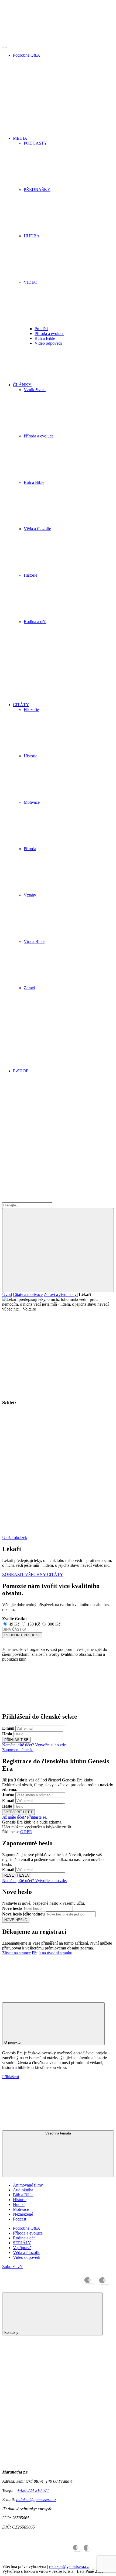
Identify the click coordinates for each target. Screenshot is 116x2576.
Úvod (7, 1294)
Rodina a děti (24, 2238)
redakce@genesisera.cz (36, 2500)
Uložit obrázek (15, 1537)
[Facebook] (43, 1117)
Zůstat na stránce (16, 1953)
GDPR (26, 1832)
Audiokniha (23, 2190)
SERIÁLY (22, 2243)
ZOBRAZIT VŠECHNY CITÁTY (33, 1574)
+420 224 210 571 (33, 2490)
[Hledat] (58, 1250)
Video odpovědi (48, 343)
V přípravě (22, 2248)
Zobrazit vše (13, 2267)
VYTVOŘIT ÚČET (18, 1812)
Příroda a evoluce (49, 333)
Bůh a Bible (45, 338)
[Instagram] (43, 1158)
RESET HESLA (17, 1875)
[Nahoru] (43, 1994)
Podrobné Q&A (27, 2228)
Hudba (19, 2204)
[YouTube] (43, 1200)
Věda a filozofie (27, 2252)
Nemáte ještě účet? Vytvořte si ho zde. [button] (35, 1745)
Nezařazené (23, 2214)
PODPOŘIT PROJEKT (22, 1635)
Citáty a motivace (28, 1294)
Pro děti (41, 329)
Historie (20, 2200)
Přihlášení (11, 2077)
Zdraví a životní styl (61, 1294)
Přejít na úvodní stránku (52, 1953)
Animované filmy (28, 2185)
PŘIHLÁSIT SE (16, 1740)
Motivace (21, 2209)
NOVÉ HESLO (16, 1920)
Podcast (20, 2219)
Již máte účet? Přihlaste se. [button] (25, 1817)
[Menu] (4, 47)
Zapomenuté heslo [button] (18, 1750)
